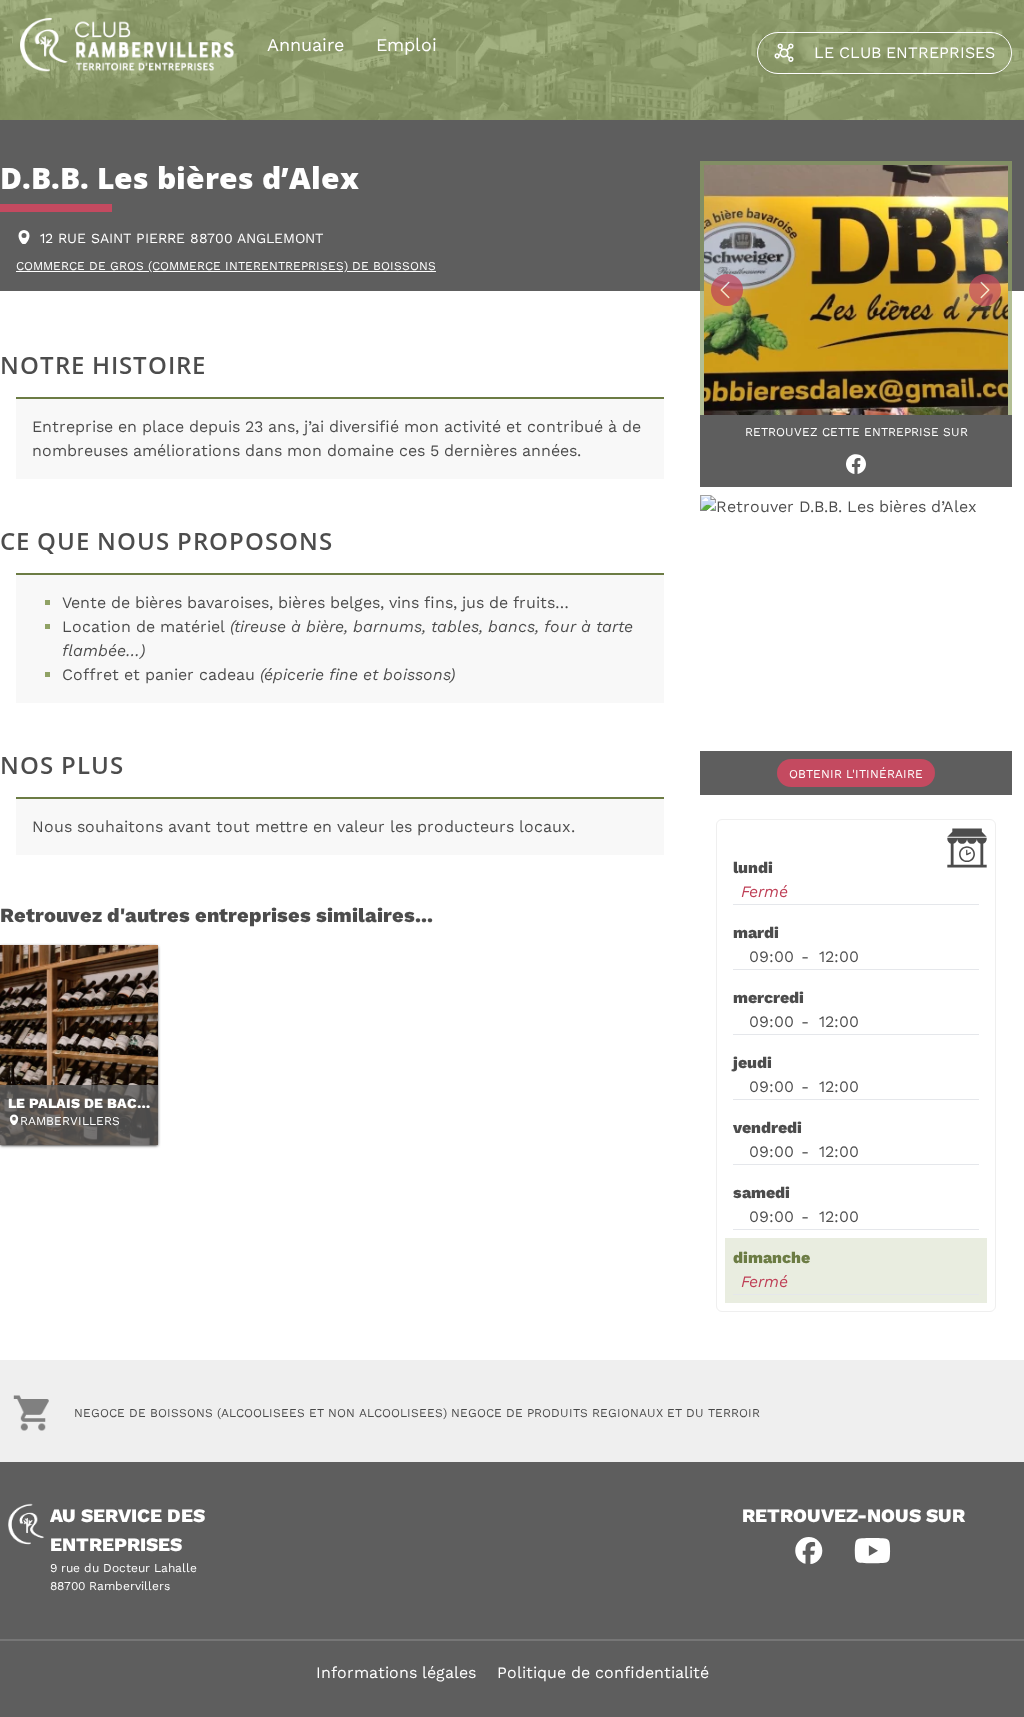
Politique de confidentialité (603, 1672)
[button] (809, 1551)
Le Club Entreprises (904, 52)
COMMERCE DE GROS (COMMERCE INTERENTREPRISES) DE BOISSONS (226, 266)
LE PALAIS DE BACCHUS (92, 1103)
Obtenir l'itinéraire (856, 774)
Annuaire (305, 44)
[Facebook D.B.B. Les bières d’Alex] (856, 464)
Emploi (406, 44)
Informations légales (396, 1672)
